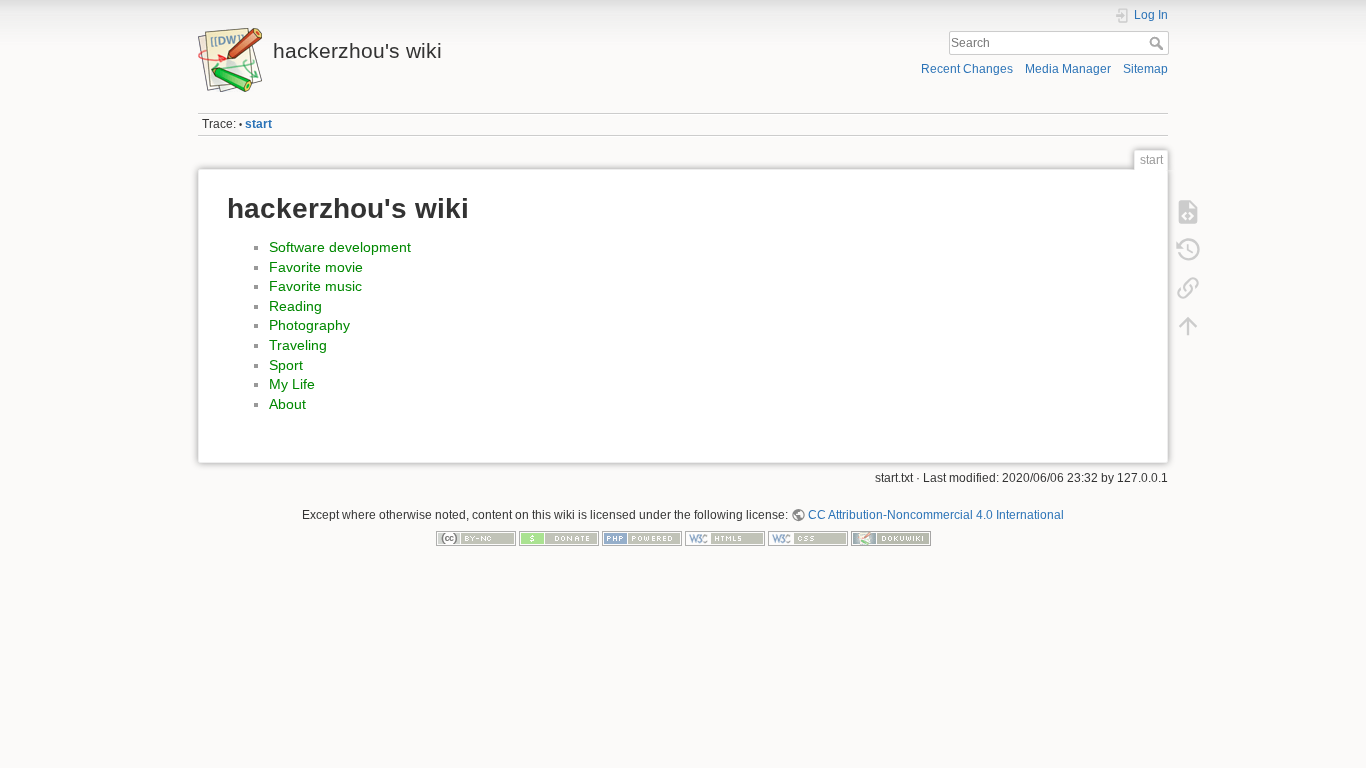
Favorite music (315, 286)
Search (1158, 43)
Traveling (298, 345)
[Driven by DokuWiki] (891, 538)
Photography (309, 325)
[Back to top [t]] (1188, 326)
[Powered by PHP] (642, 538)
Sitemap (1145, 69)
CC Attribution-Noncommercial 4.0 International (936, 515)
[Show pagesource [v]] (1188, 212)
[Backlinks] (1188, 288)
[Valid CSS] (808, 538)
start (258, 124)
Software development (340, 247)
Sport (286, 365)
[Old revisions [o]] (1188, 250)
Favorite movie (316, 267)
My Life (292, 384)
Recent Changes (967, 69)
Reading (295, 306)
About (287, 404)
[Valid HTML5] (725, 538)
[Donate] (559, 538)
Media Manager (1068, 69)
